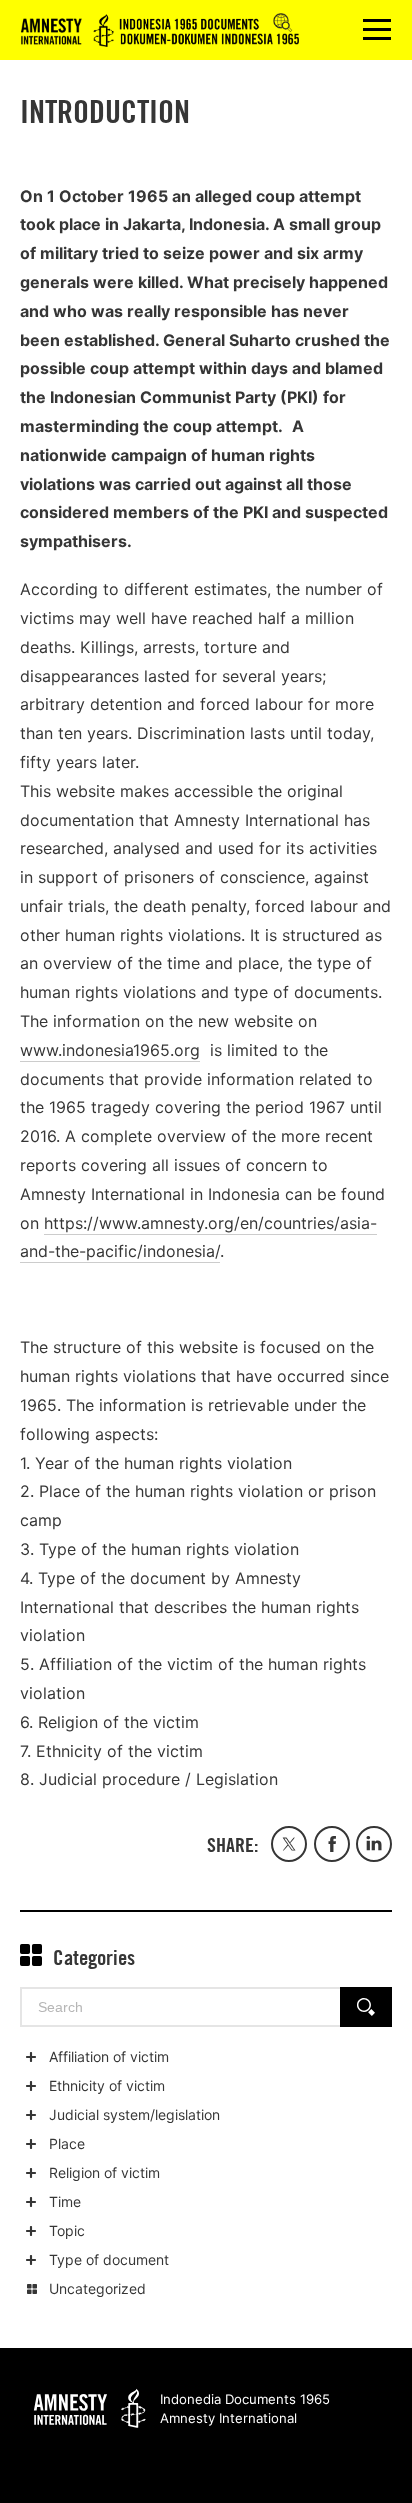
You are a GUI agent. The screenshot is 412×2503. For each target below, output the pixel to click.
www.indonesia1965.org (110, 1050)
